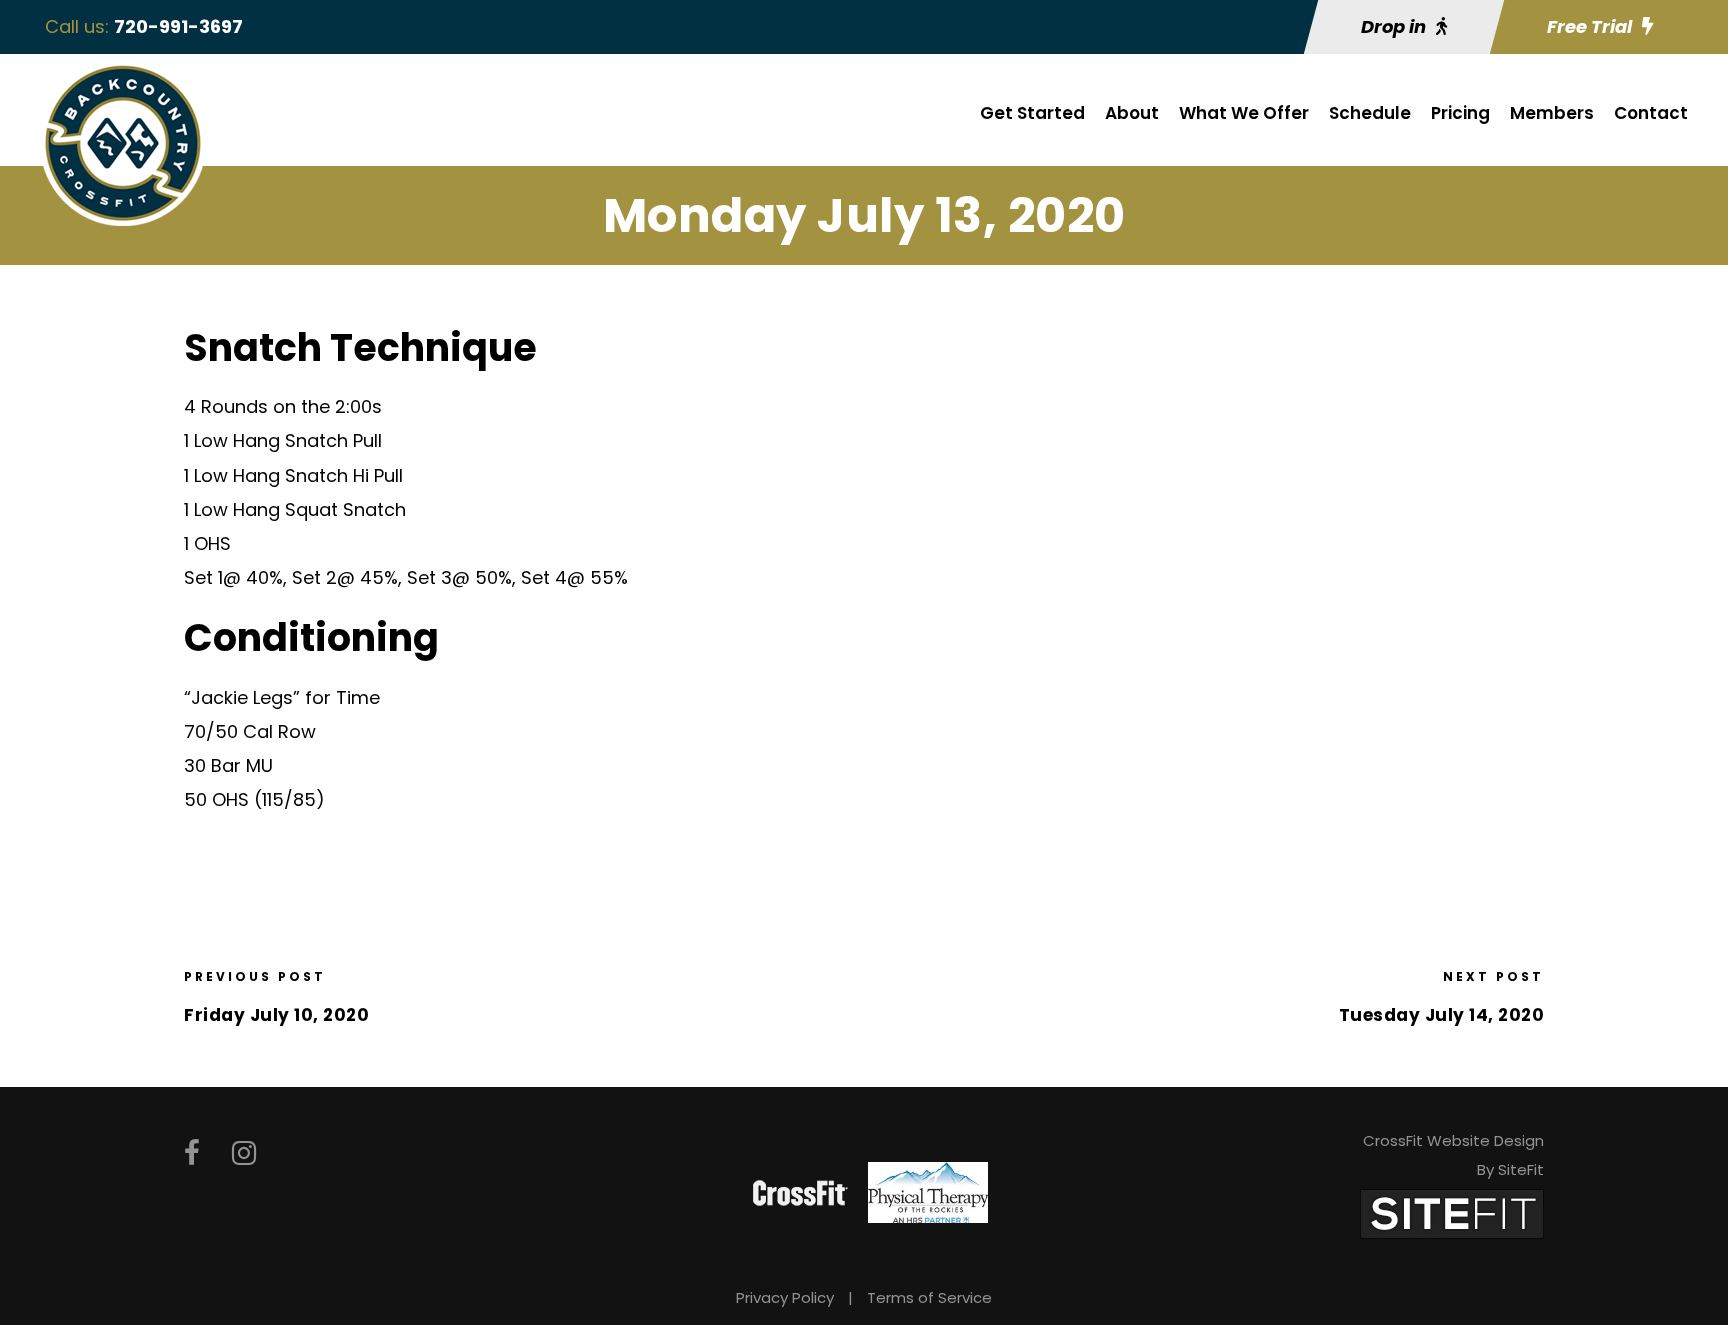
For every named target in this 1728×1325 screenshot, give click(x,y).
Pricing (1460, 113)
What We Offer (1244, 113)
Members (1552, 113)
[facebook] (192, 1153)
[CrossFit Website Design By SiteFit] (1452, 1212)
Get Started (1032, 113)
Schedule (1370, 113)
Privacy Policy (785, 1297)
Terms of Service (929, 1297)
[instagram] (244, 1153)
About (1132, 113)
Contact (1651, 113)
